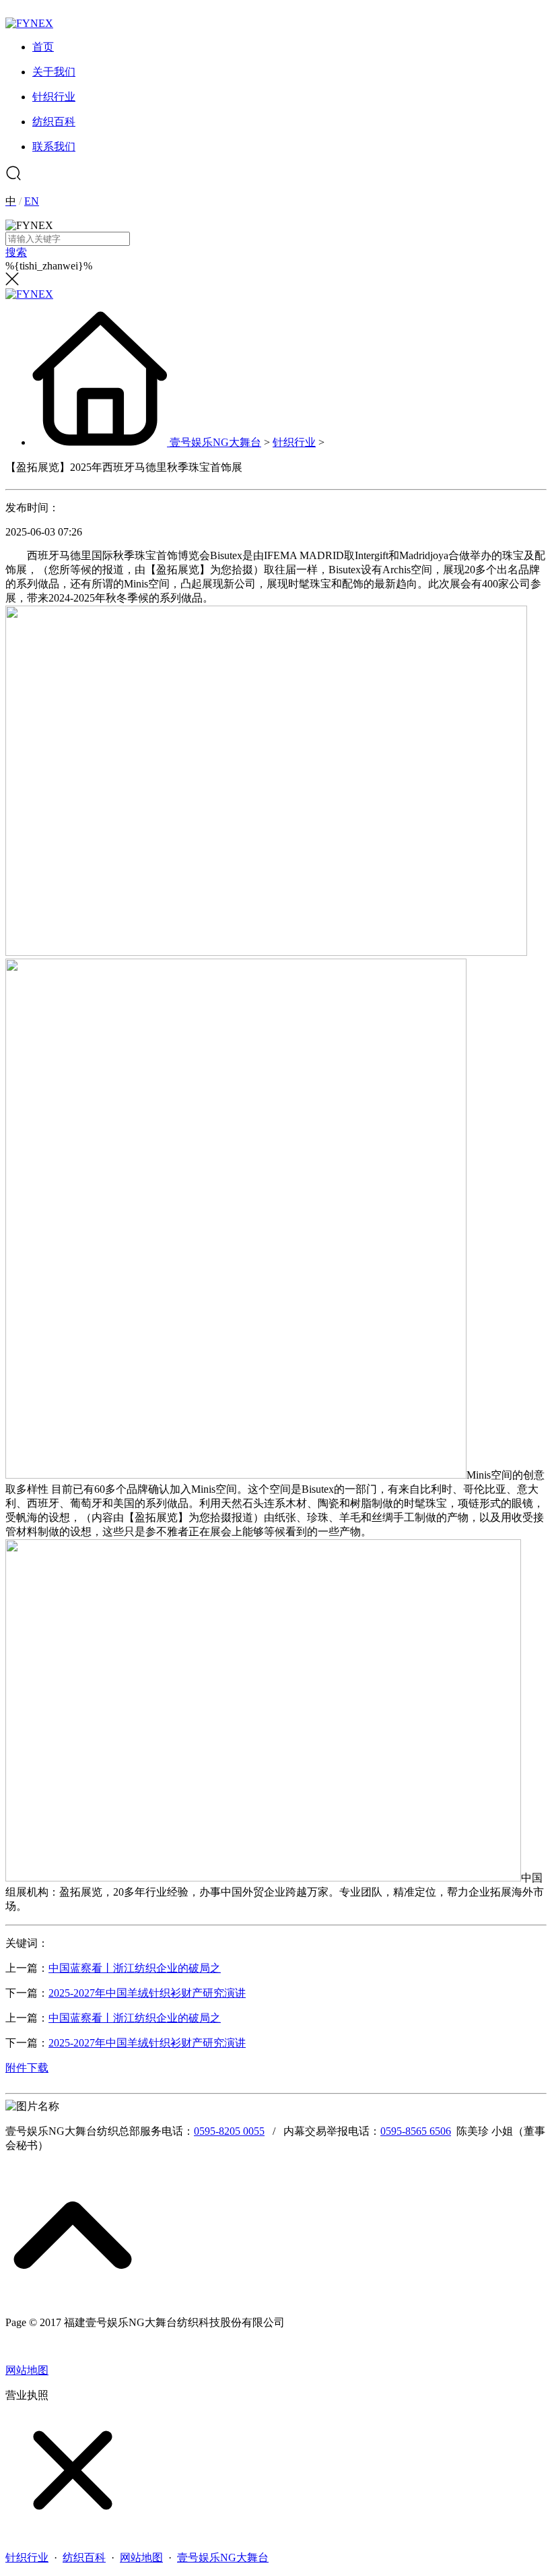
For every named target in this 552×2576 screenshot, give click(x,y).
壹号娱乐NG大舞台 (215, 442)
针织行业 (294, 442)
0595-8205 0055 (229, 2131)
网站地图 (27, 2370)
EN (32, 201)
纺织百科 (84, 2557)
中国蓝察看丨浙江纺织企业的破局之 (135, 1968)
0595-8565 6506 (416, 2131)
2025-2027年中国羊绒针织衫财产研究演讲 (147, 1993)
